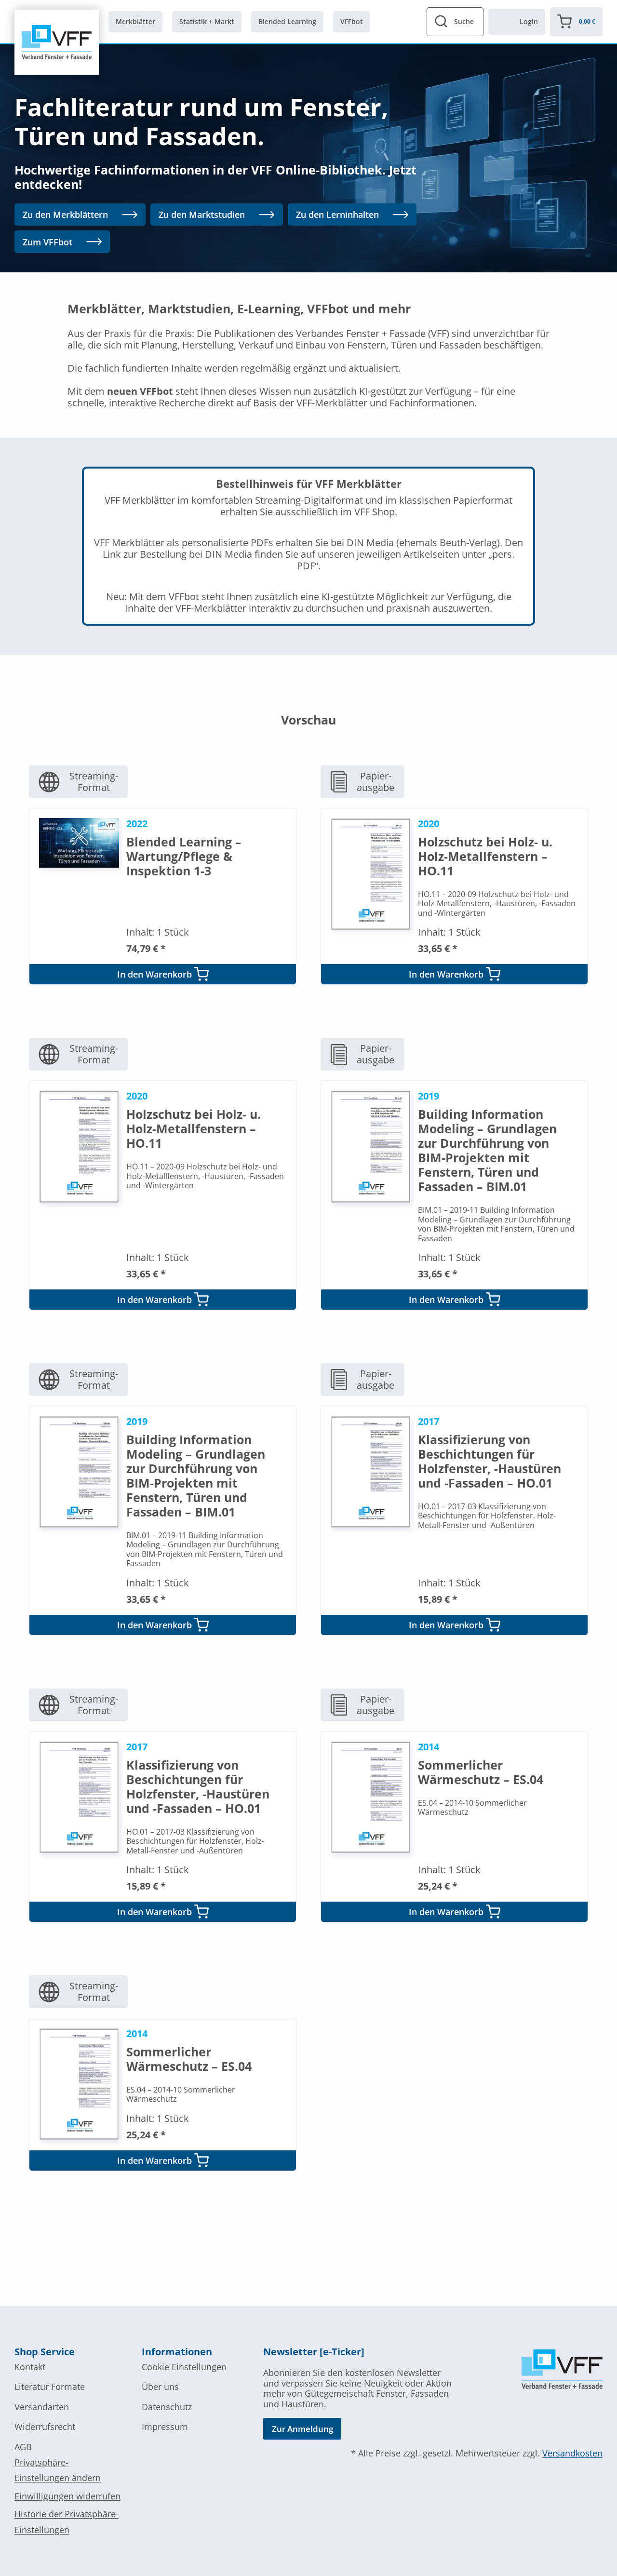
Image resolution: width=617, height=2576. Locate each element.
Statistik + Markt (207, 21)
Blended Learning (287, 21)
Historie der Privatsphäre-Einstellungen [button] (67, 2522)
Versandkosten (572, 2453)
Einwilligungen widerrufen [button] (67, 2496)
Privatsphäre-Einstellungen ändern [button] (58, 2470)
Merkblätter (135, 21)
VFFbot (352, 21)
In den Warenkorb (154, 974)
